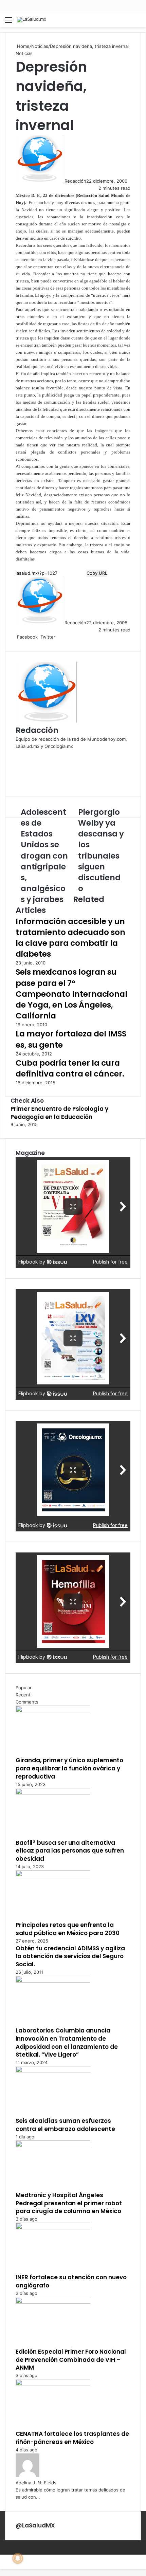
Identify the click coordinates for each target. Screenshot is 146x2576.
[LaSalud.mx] (32, 20)
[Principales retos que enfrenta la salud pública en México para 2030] (53, 1875)
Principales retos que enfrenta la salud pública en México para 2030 (68, 1929)
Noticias (40, 46)
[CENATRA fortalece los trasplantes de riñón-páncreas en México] (53, 2384)
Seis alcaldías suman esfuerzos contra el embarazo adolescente (65, 2125)
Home (23, 46)
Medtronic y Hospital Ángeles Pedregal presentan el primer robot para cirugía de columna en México (69, 2203)
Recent (23, 1695)
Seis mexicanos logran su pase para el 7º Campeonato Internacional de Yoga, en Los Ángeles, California (71, 994)
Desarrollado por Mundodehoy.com (42, 2551)
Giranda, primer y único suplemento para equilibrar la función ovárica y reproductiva (69, 1768)
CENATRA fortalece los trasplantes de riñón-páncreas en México (72, 2438)
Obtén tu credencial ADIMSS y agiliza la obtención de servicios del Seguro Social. (70, 1956)
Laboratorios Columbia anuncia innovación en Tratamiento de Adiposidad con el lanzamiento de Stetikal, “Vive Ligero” (67, 2043)
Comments (27, 1702)
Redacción (75, 181)
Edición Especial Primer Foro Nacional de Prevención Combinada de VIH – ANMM (71, 2360)
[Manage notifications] (18, 2558)
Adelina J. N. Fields (36, 2483)
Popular (24, 1688)
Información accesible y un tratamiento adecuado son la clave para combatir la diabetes (70, 938)
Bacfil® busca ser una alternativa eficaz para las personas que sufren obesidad (70, 1851)
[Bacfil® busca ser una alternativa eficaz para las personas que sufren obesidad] (53, 1793)
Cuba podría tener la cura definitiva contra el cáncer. (70, 1068)
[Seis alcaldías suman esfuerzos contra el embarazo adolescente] (53, 2071)
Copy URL (97, 573)
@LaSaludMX (35, 2525)
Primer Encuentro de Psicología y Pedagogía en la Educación (59, 1113)
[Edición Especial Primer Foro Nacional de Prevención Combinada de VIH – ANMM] (53, 2302)
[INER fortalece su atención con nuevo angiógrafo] (53, 2228)
